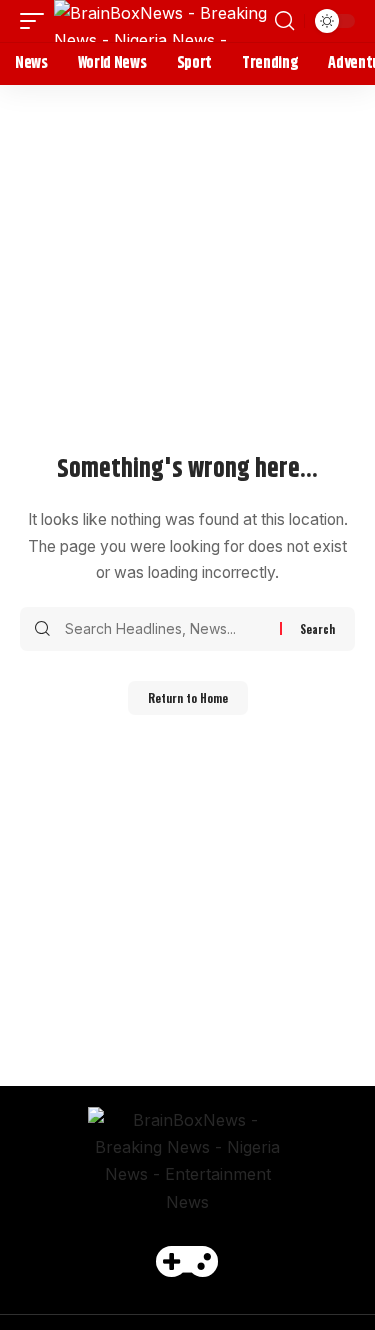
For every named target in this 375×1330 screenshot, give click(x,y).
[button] (37, 21)
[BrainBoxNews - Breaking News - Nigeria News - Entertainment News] (162, 21)
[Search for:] (165, 629)
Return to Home (188, 698)
